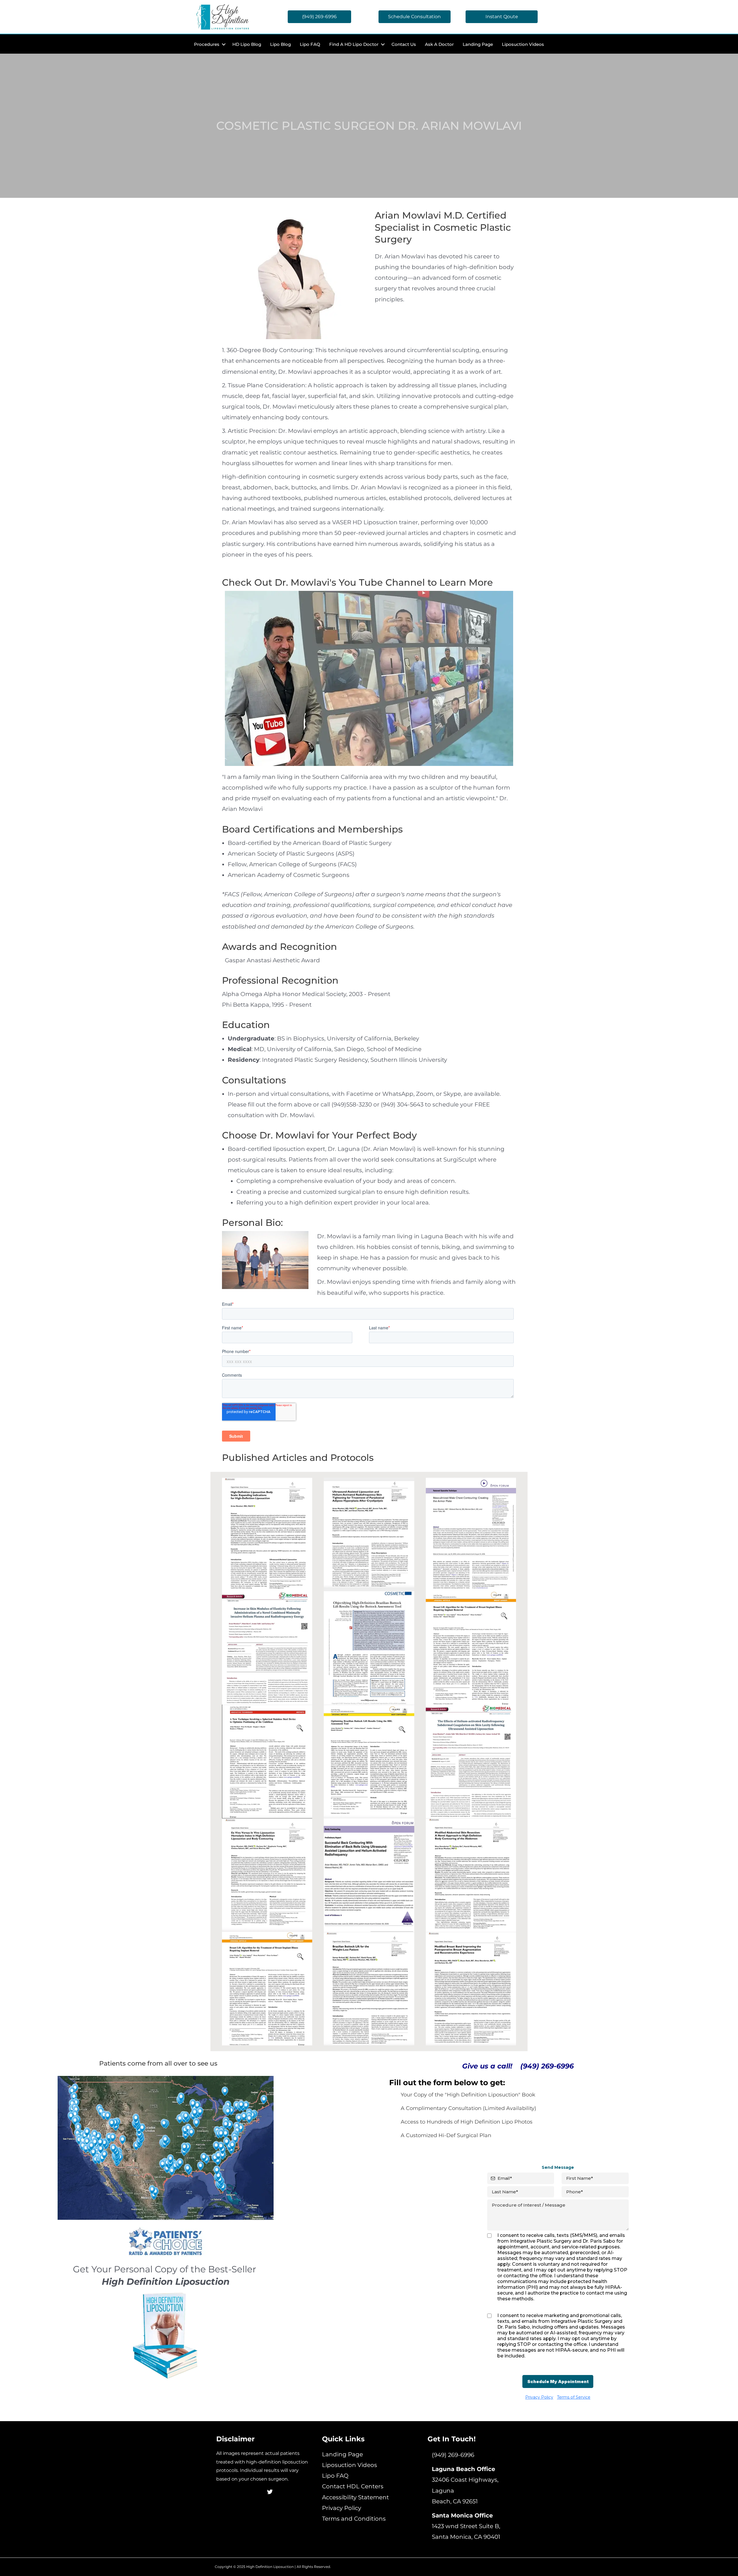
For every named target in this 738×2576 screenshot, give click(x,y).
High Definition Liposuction (270, 2567)
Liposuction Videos (350, 2465)
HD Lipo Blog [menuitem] (247, 44)
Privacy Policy (342, 2508)
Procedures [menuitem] (207, 44)
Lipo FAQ (335, 2476)
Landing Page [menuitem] (478, 44)
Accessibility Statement (355, 2497)
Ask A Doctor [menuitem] (439, 44)
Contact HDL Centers (353, 2486)
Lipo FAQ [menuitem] (310, 44)
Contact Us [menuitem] (404, 44)
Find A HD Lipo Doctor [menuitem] (354, 44)
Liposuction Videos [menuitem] (523, 44)
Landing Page (342, 2454)
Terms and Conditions (354, 2519)
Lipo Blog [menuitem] (280, 44)
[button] (224, 44)
